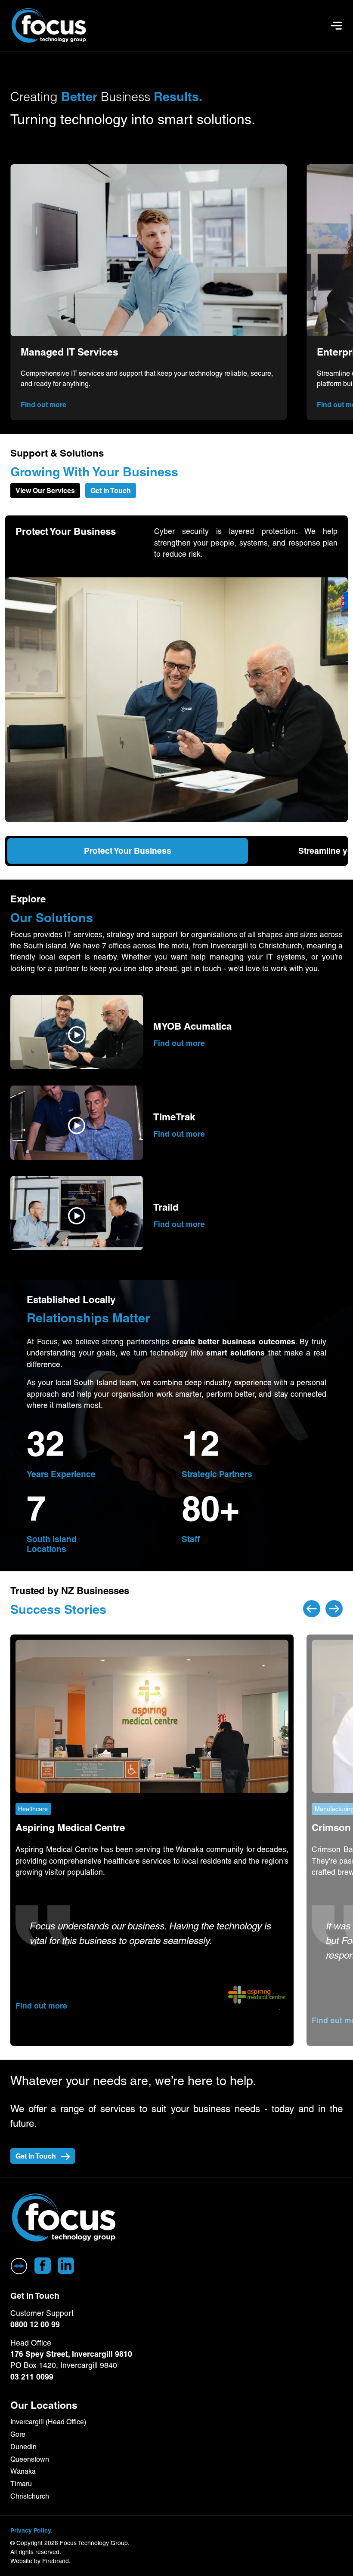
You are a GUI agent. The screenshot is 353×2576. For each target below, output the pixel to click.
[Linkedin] (66, 2266)
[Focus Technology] (64, 2218)
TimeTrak (174, 1117)
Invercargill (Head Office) (48, 2422)
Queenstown (30, 2459)
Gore (18, 2434)
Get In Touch (111, 491)
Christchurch (30, 2496)
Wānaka (23, 2471)
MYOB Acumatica (192, 1026)
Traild (166, 1207)
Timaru (21, 2484)
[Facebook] (43, 2266)
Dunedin (23, 2447)
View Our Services (45, 491)
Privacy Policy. (31, 2530)
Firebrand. (56, 2561)
